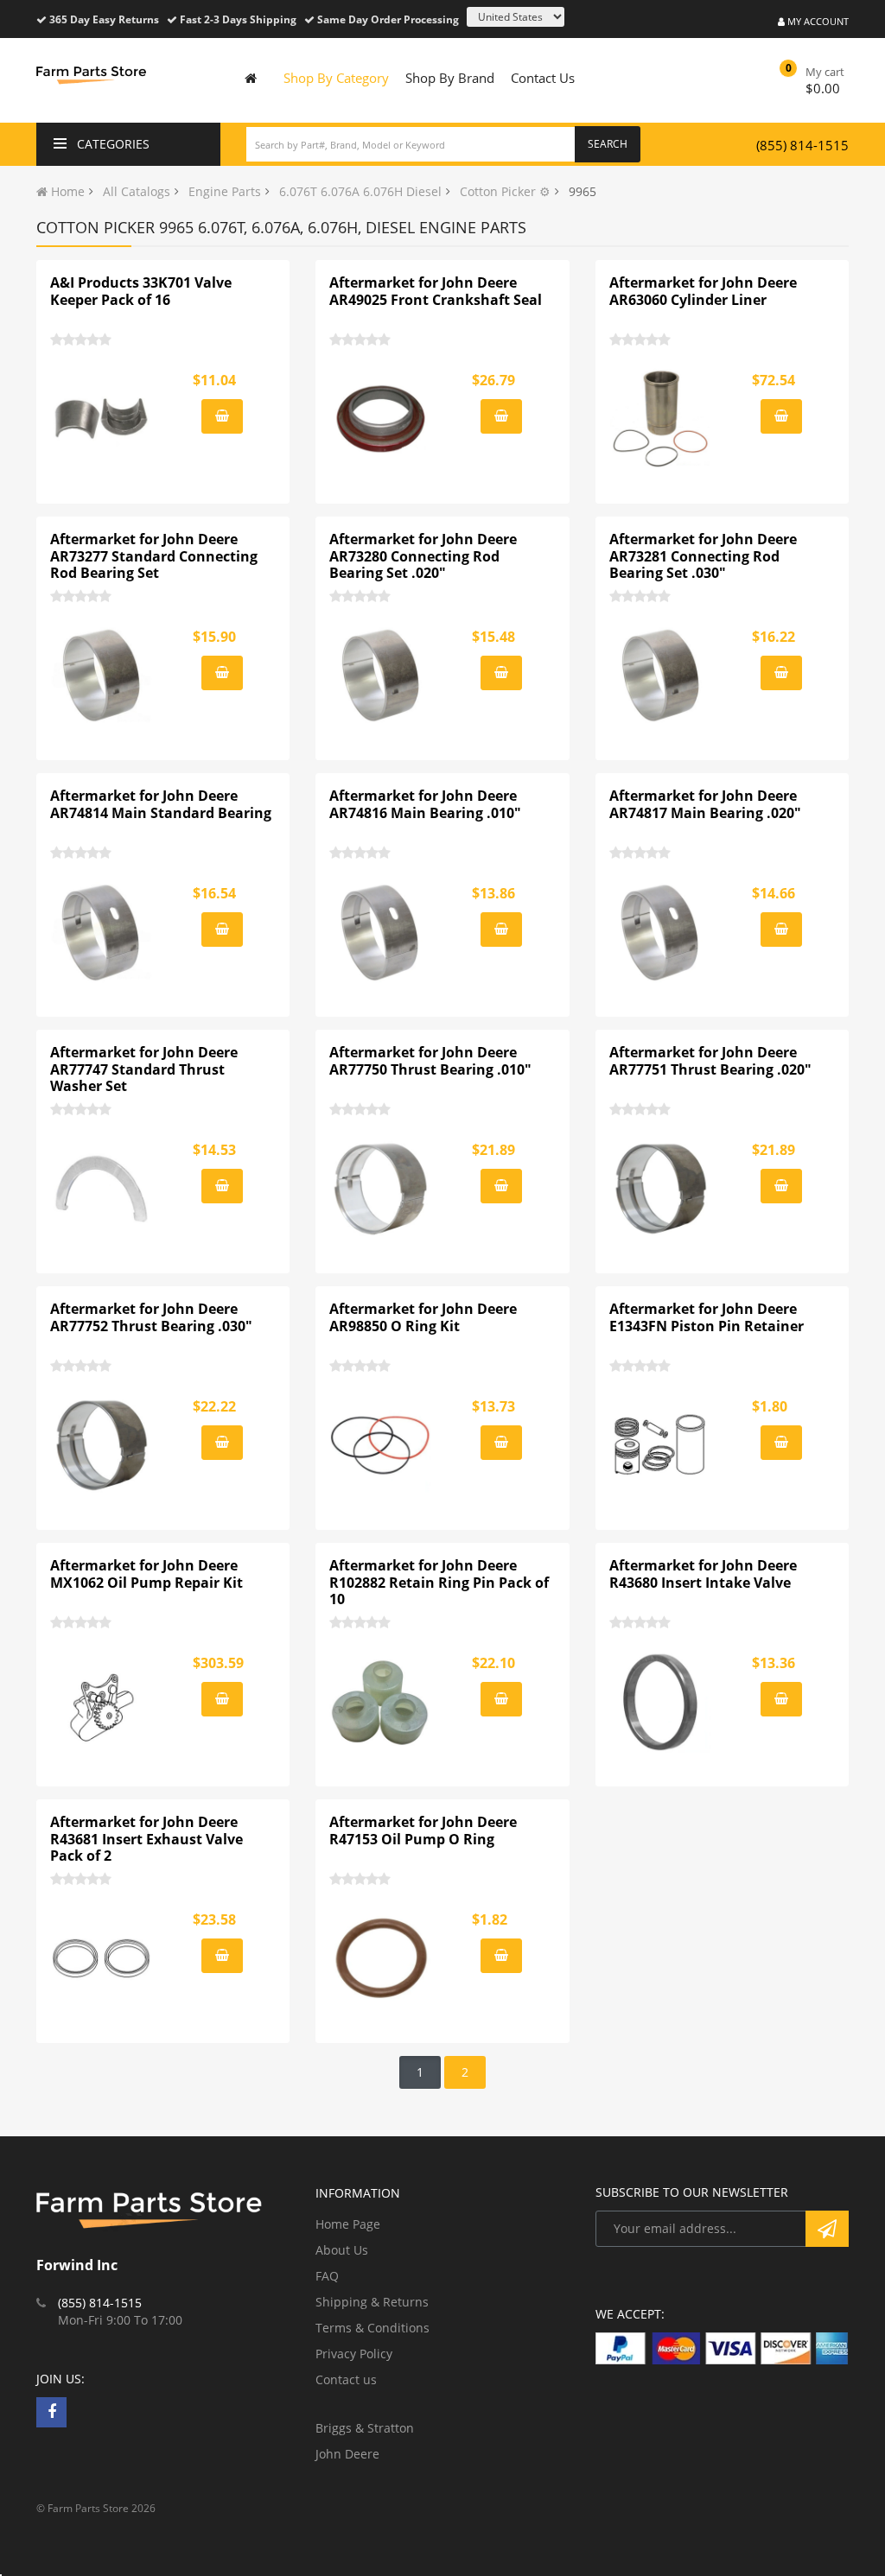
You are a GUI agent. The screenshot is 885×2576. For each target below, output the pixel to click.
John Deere (347, 2454)
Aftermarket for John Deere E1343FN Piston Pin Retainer (707, 1317)
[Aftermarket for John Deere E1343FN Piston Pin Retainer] (661, 1445)
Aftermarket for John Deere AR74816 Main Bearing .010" (425, 804)
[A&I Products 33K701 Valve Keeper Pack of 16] (102, 419)
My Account (817, 21)
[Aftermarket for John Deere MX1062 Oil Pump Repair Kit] (102, 1702)
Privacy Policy (354, 2354)
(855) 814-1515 (802, 145)
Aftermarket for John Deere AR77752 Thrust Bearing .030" (151, 1317)
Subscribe (827, 2229)
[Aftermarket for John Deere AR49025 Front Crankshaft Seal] (381, 419)
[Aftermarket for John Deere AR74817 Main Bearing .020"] (661, 932)
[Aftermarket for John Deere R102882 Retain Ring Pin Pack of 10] (381, 1702)
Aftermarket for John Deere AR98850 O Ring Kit (423, 1317)
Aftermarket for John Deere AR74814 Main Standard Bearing (161, 804)
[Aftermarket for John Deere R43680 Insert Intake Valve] (661, 1702)
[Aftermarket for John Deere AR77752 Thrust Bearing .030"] (102, 1445)
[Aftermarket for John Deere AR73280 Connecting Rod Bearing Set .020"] (381, 676)
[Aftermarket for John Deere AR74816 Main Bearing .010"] (381, 932)
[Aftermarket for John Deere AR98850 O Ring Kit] (381, 1445)
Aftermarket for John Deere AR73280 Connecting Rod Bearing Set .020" (423, 556)
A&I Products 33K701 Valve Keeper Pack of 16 (141, 291)
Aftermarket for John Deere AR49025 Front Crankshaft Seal (436, 291)
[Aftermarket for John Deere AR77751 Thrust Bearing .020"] (661, 1189)
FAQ (327, 2276)
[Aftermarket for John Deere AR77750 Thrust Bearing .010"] (381, 1189)
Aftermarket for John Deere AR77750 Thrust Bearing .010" (430, 1061)
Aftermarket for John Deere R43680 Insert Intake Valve (703, 1574)
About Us (342, 2250)
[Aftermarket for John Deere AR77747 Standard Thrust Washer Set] (102, 1189)
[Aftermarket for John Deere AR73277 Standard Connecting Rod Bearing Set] (102, 676)
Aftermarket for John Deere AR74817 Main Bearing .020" (705, 804)
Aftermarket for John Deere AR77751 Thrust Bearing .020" (710, 1061)
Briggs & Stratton (365, 2428)
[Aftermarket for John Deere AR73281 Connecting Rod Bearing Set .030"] (661, 676)
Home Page (348, 2224)
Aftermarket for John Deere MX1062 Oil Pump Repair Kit (146, 1574)
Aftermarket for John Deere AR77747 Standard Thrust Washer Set (144, 1069)
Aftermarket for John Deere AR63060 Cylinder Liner (703, 291)
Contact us (346, 2379)
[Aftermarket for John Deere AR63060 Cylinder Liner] (661, 419)
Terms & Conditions (372, 2328)
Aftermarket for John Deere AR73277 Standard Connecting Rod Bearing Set (154, 556)
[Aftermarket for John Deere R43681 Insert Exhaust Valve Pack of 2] (102, 1958)
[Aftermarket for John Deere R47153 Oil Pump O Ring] (381, 1958)
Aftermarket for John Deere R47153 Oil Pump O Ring (423, 1830)
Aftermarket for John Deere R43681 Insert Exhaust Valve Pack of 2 (146, 1839)
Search (608, 144)
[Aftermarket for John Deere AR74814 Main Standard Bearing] (102, 932)
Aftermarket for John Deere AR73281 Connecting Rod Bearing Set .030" (703, 556)
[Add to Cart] (222, 416)
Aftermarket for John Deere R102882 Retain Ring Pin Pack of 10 (439, 1583)
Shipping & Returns (372, 2302)
